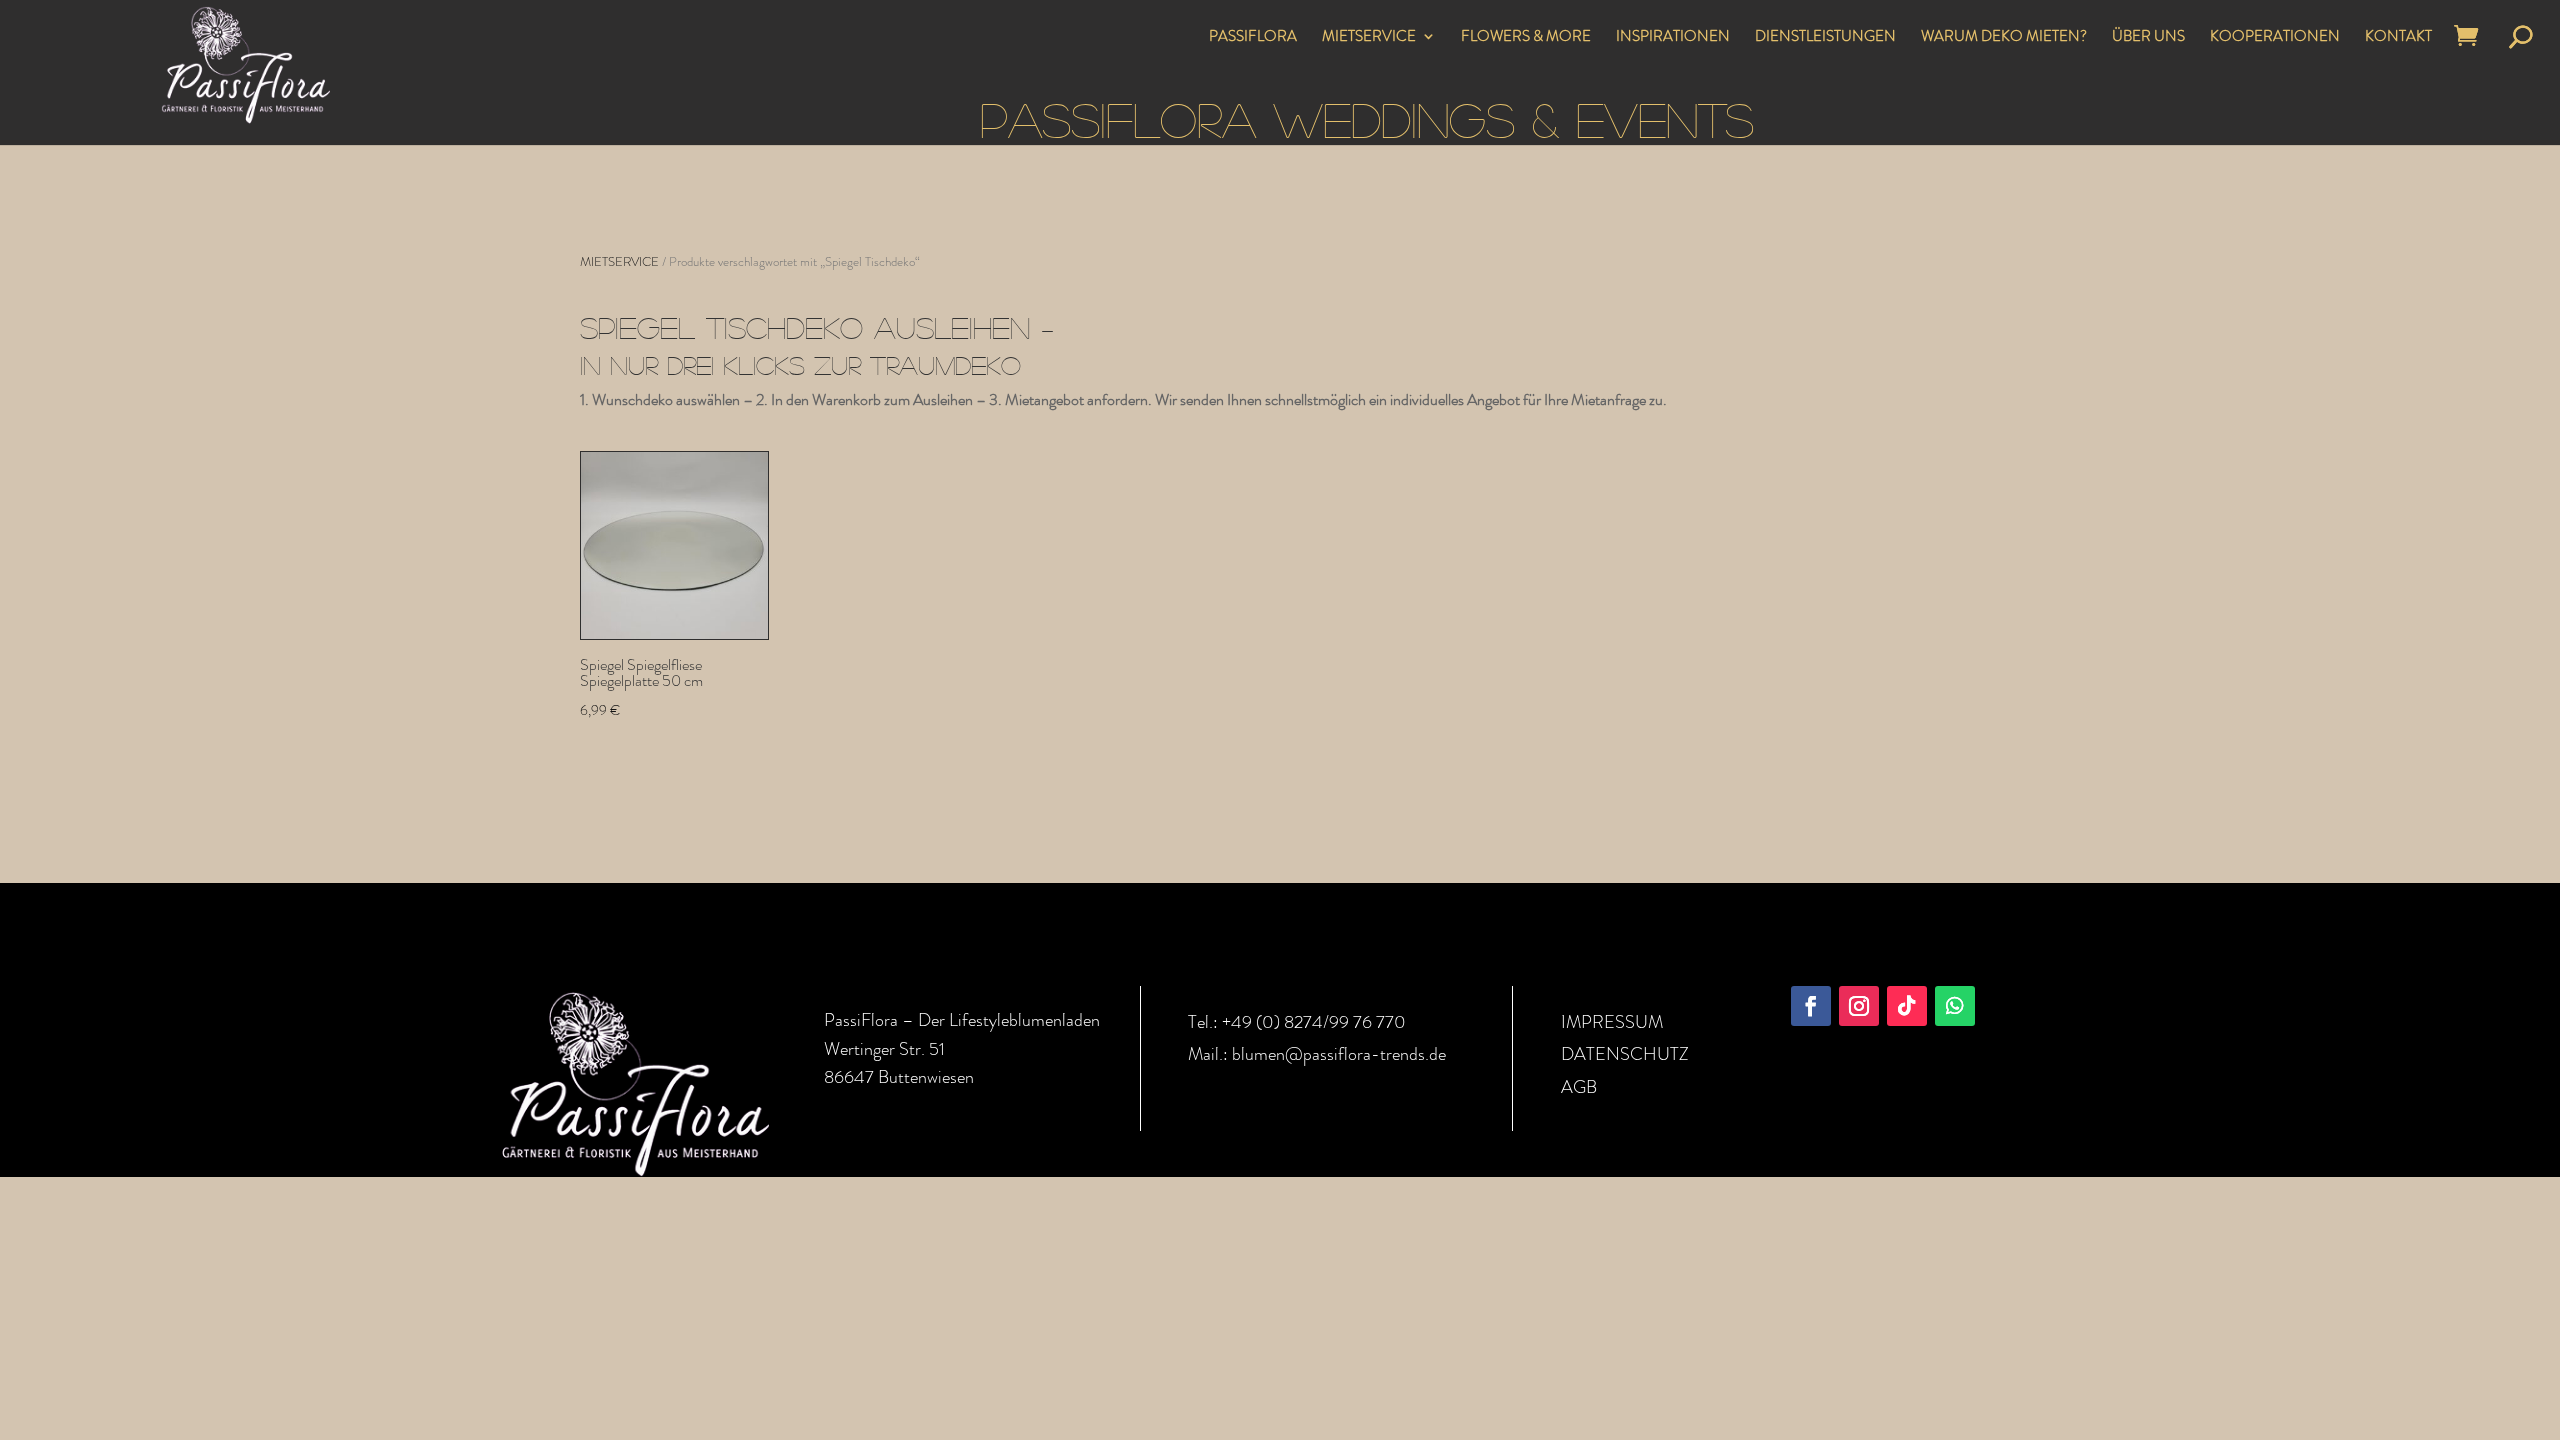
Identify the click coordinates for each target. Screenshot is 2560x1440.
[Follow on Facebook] (1811, 1006)
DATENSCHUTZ (1625, 1054)
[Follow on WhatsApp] (1955, 1006)
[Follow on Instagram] (1859, 1006)
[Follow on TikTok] (1907, 1006)
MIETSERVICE (1369, 38)
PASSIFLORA (1253, 38)
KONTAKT (2398, 38)
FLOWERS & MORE (1526, 38)
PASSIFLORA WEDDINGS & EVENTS (1367, 118)
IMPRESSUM (1612, 1022)
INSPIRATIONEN (1673, 38)
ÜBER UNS (2148, 38)
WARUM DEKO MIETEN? (2004, 38)
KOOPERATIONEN (2275, 38)
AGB (1579, 1087)
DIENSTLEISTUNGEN (1825, 38)
